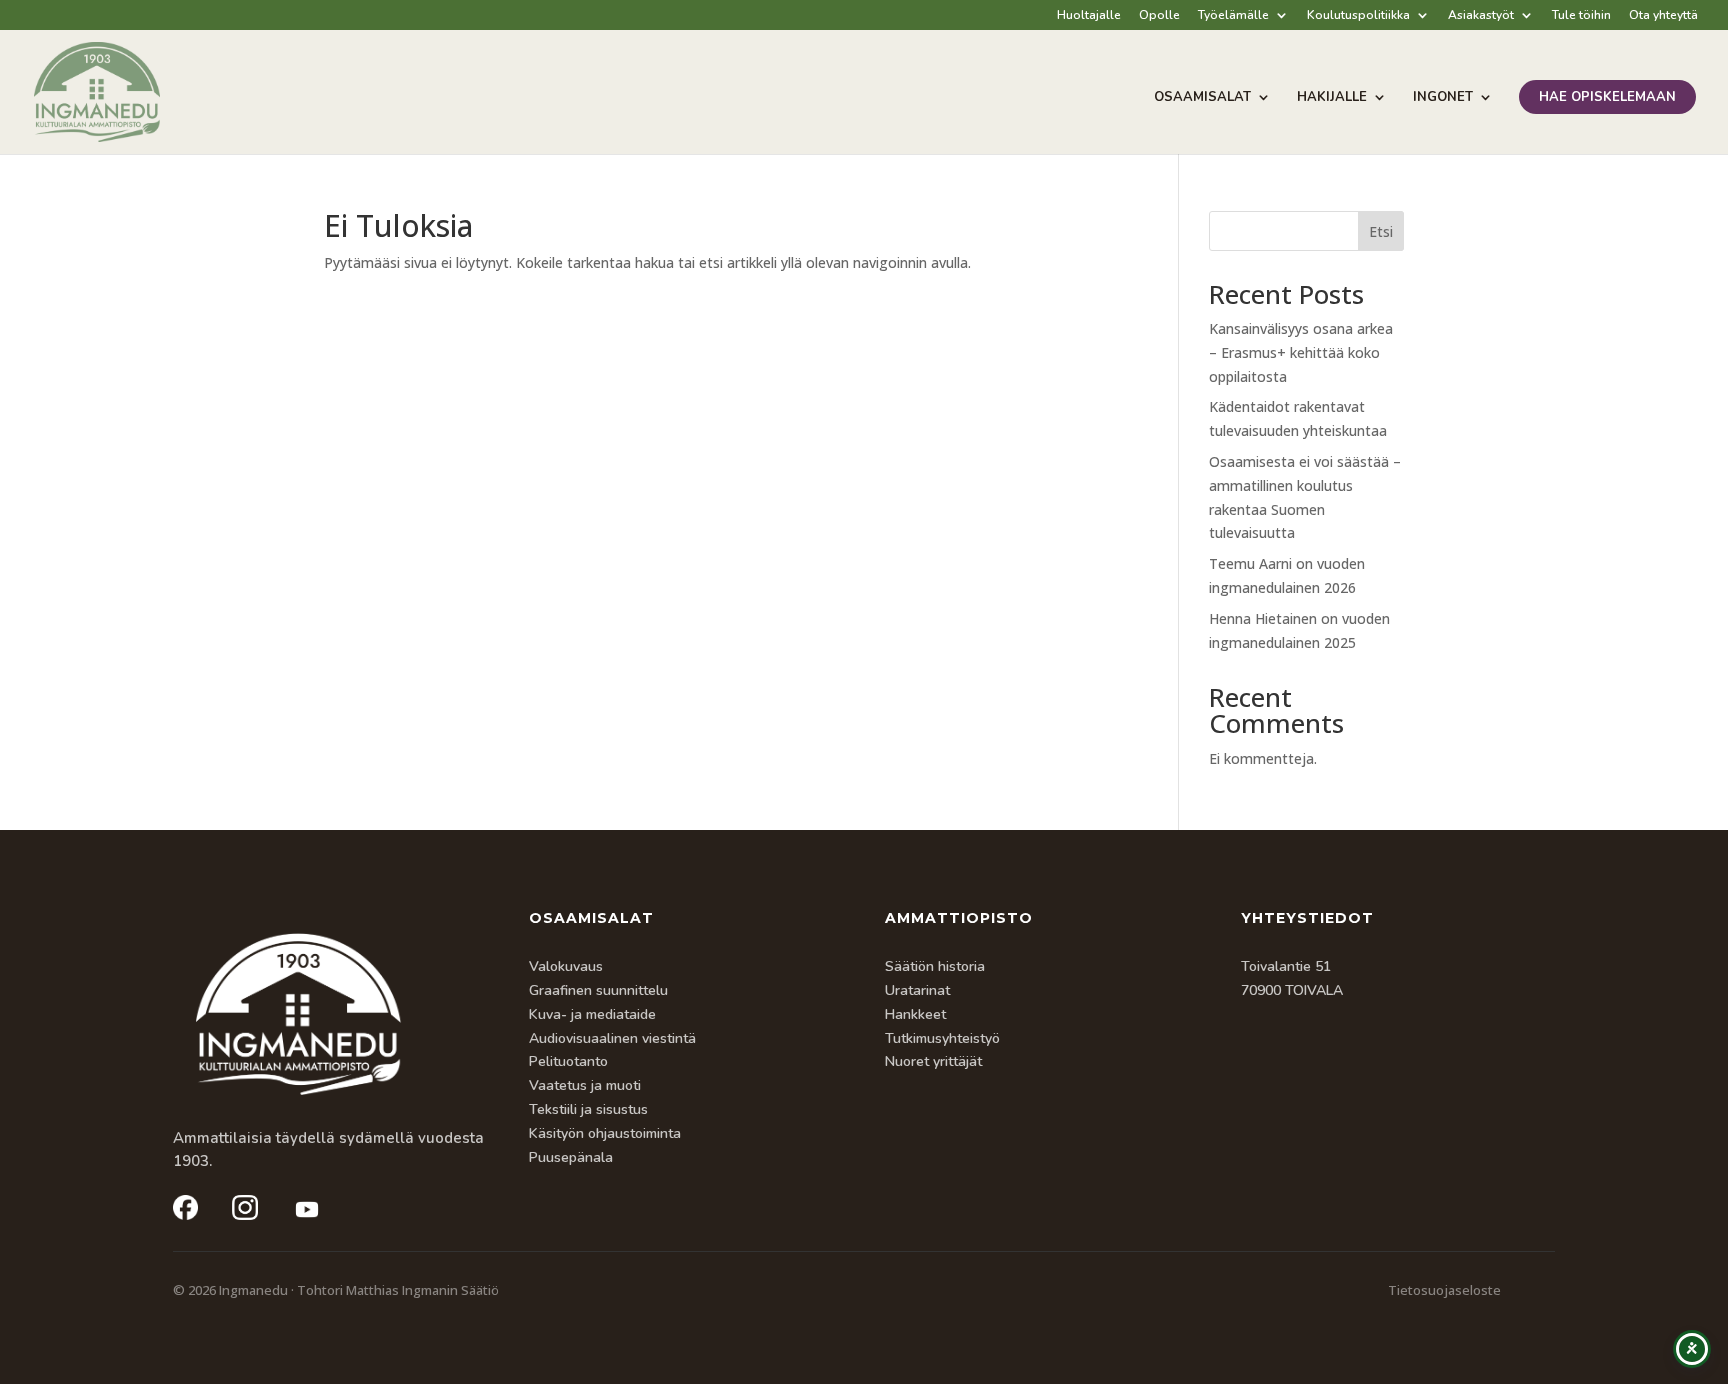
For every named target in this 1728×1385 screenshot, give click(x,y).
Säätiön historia (935, 966)
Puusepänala (571, 1157)
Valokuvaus (566, 966)
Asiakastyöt (1481, 16)
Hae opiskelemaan (1607, 97)
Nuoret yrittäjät (933, 1061)
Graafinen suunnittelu (598, 990)
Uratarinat (917, 990)
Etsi (1381, 231)
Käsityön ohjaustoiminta (605, 1133)
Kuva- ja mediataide (592, 1014)
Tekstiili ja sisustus (588, 1109)
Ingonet (1443, 98)
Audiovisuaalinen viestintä (612, 1038)
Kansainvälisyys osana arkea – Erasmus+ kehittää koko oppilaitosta (1301, 352)
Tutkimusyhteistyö (942, 1038)
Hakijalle (1332, 98)
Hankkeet (915, 1014)
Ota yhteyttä (1663, 16)
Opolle (1159, 16)
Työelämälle (1233, 16)
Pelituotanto (568, 1061)
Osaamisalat (1202, 98)
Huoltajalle (1089, 16)
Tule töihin (1581, 16)
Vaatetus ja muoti (585, 1085)
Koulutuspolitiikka (1358, 16)
